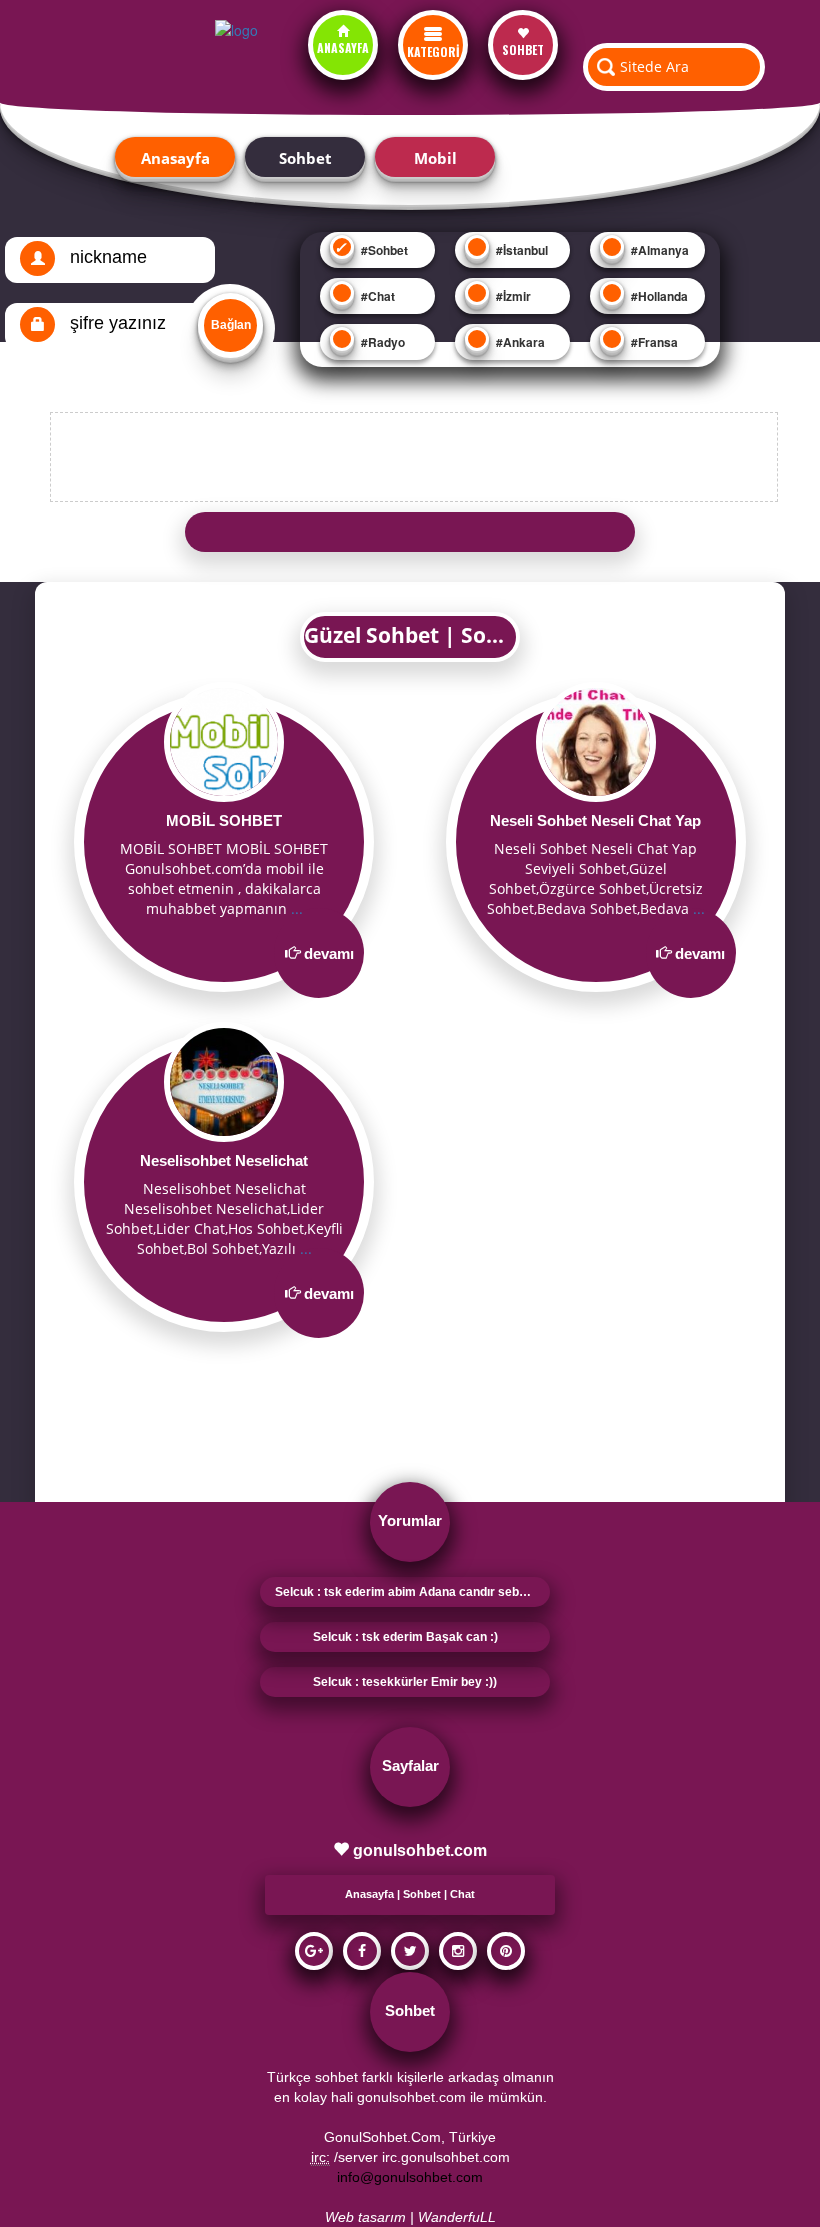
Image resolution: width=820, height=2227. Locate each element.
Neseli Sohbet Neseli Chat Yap (595, 820)
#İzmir (512, 296)
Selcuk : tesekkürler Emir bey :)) (405, 1682)
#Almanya (658, 250)
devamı (329, 953)
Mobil (435, 158)
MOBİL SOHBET (224, 820)
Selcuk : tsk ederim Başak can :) (405, 1637)
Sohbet (305, 158)
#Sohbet (383, 250)
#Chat (376, 296)
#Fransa (653, 342)
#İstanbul (520, 250)
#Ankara (519, 342)
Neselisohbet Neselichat (224, 1160)
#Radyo (381, 342)
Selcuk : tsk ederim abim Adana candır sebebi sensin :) (412, 1592)
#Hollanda (658, 296)
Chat (462, 1894)
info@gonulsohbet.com (410, 2177)
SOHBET (523, 49)
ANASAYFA (343, 47)
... (297, 908)
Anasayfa (175, 158)
